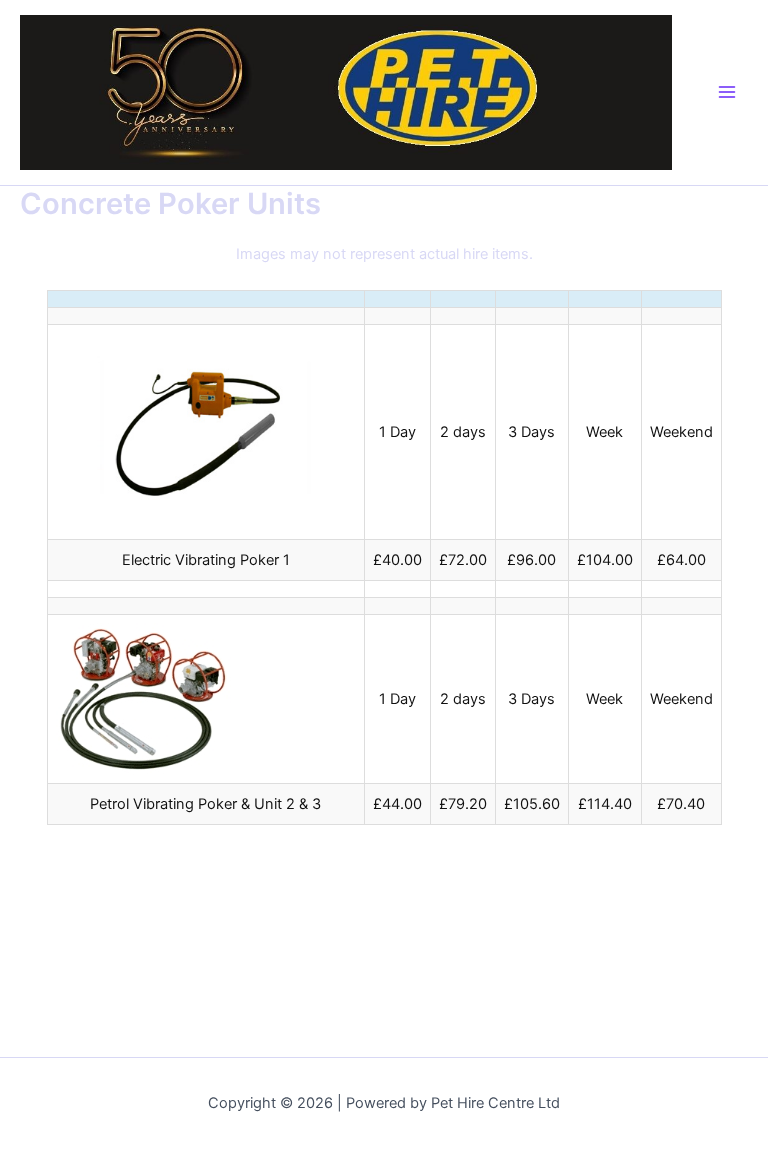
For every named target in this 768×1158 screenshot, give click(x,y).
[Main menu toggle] (727, 92)
